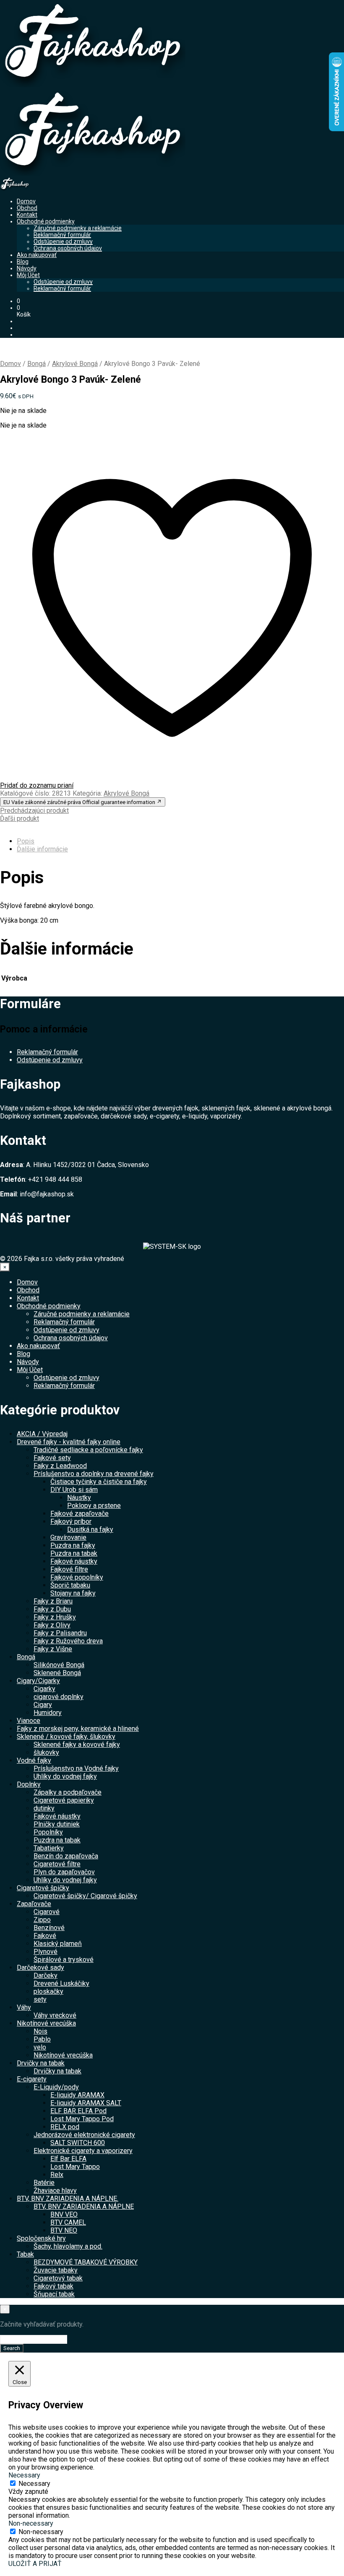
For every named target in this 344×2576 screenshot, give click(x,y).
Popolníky (48, 1832)
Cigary (43, 1705)
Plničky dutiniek (57, 1824)
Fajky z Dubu (52, 1609)
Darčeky (46, 1975)
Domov (26, 201)
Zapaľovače (34, 1904)
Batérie (44, 2183)
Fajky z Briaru (53, 1601)
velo (40, 2047)
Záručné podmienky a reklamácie (78, 228)
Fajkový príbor (71, 1521)
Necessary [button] (24, 2475)
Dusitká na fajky (90, 1529)
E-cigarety (32, 2079)
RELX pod (65, 2127)
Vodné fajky (34, 1760)
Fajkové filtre (69, 1569)
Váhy (24, 2007)
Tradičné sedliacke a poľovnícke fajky (88, 1450)
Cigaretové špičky (43, 1888)
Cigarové (47, 1912)
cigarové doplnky (59, 1697)
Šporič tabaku (70, 1585)
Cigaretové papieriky (64, 1800)
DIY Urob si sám (74, 1490)
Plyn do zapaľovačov (64, 1872)
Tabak (25, 2254)
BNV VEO (64, 2214)
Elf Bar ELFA (68, 2159)
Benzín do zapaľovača (66, 1856)
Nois (40, 2031)
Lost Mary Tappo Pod (82, 2119)
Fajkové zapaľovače (79, 1514)
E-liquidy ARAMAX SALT (86, 2103)
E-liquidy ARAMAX (77, 2095)
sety (40, 1999)
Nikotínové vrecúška (46, 2023)
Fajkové (45, 1936)
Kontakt (27, 215)
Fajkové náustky (74, 1561)
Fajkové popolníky (77, 1577)
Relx (57, 2175)
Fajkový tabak (53, 2286)
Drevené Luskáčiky (61, 1983)
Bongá (36, 364)
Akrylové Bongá (75, 364)
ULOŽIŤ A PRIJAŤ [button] (35, 2564)
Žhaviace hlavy (55, 2191)
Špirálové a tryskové (64, 1960)
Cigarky (44, 1689)
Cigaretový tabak (58, 2278)
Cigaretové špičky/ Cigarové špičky (85, 1896)
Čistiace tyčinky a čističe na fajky (99, 1482)
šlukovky (46, 1752)
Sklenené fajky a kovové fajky (77, 1745)
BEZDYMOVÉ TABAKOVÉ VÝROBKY (86, 2262)
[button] (18, 301)
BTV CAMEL (68, 2222)
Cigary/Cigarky (38, 1681)
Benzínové (49, 1928)
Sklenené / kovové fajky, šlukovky (66, 1737)
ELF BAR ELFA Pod (78, 2111)
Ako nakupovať (37, 255)
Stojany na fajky (73, 1593)
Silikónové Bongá (59, 1665)
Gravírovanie (68, 1537)
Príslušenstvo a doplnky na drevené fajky (94, 1474)
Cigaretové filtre (57, 1864)
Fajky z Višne (53, 1649)
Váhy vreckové (55, 2015)
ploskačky (48, 1991)
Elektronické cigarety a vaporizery (83, 2151)
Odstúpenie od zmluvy (63, 241)
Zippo (42, 1920)
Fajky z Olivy (52, 1625)
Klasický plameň (58, 1944)
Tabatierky (49, 1848)
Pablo (42, 2039)
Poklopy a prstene (94, 1506)
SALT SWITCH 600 (78, 2143)
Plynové (46, 1952)
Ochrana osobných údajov (68, 248)
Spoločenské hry (41, 2238)
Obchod (27, 208)
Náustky (79, 1498)
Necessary (34, 2484)
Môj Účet (28, 275)
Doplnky (29, 1784)
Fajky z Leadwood (60, 1466)
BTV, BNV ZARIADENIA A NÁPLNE (84, 2206)
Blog (23, 262)
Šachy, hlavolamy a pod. (68, 2246)
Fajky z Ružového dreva (68, 1641)
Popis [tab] (26, 841)
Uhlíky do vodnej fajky (65, 1776)
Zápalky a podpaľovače (68, 1792)
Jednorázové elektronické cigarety (84, 2135)
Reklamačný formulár (62, 235)
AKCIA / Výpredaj (42, 1434)
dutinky (44, 1808)
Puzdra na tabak (74, 1553)
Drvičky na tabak (41, 2063)
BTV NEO (64, 2230)
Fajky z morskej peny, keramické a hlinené (78, 1729)
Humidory (48, 1713)
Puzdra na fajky (73, 1545)
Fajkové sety (52, 1458)
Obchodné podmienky (46, 221)
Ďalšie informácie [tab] (42, 849)
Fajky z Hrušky (55, 1617)
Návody (27, 268)
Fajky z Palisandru (60, 1633)
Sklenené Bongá (57, 1673)
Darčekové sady (40, 1968)
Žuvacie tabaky (56, 2270)
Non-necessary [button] (31, 2523)
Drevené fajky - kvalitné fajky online (69, 1442)
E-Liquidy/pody (56, 2087)
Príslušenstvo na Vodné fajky (76, 1768)
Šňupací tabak (54, 2294)
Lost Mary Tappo (75, 2167)
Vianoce (29, 1721)
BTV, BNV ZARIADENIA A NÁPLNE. (68, 2199)
